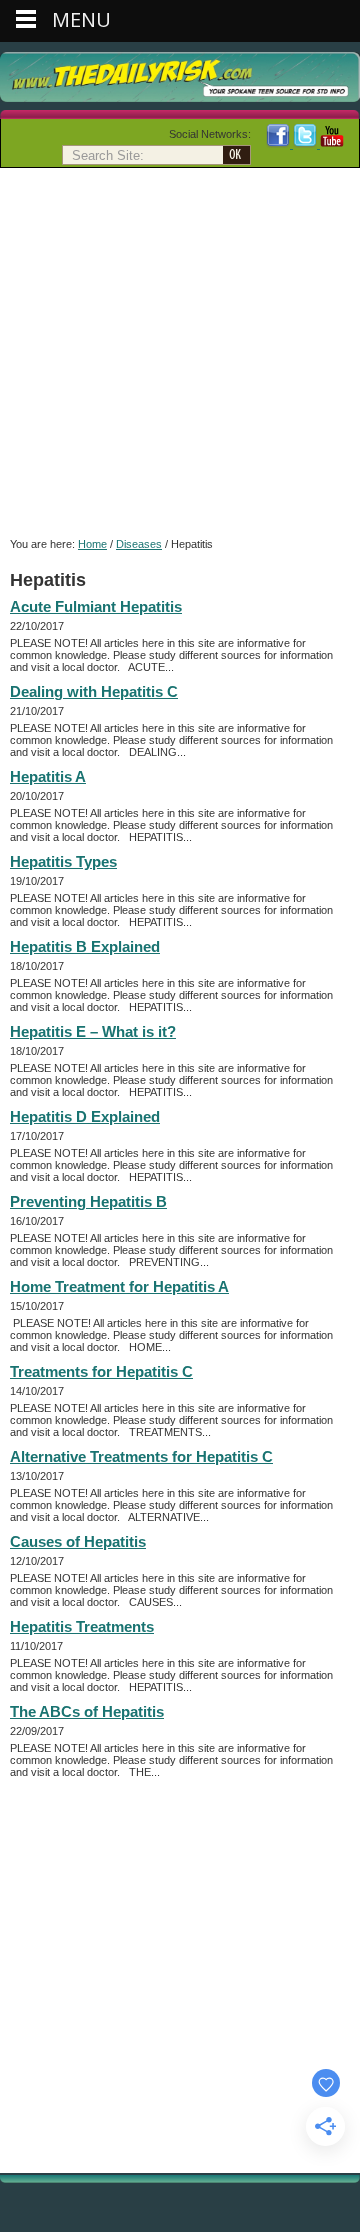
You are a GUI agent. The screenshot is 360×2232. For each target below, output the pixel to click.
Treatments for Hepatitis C (101, 1371)
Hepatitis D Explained (85, 1116)
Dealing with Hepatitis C (94, 691)
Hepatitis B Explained (85, 946)
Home (92, 544)
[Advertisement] (180, 358)
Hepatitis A (48, 776)
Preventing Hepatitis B (88, 1201)
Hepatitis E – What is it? (93, 1031)
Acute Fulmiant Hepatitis (96, 606)
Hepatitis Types (63, 861)
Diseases (139, 544)
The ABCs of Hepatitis (87, 1711)
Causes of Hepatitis (78, 1541)
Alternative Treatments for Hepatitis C (141, 1456)
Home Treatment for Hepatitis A (119, 1286)
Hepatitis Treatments (82, 1626)
